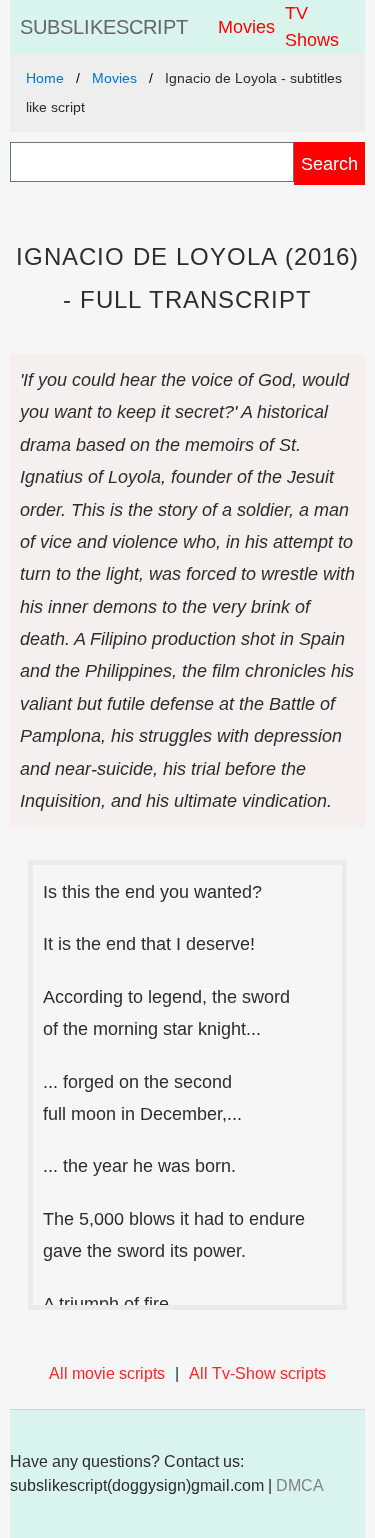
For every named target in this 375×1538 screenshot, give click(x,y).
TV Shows (312, 26)
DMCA (300, 1485)
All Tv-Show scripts (257, 1373)
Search (329, 163)
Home (45, 78)
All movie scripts (107, 1373)
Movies (246, 27)
